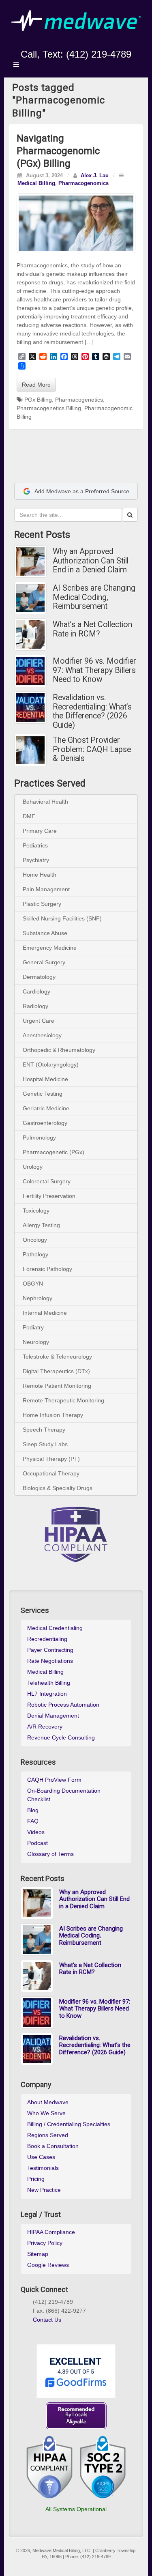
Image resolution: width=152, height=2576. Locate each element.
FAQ (33, 1821)
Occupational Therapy (51, 1473)
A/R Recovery (45, 1727)
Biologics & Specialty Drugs (58, 1488)
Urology (33, 1167)
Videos (36, 1832)
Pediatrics (35, 845)
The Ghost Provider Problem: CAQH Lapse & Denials (92, 749)
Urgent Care (39, 1021)
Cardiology (36, 991)
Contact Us (47, 2320)
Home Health (40, 875)
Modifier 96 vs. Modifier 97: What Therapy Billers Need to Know (94, 670)
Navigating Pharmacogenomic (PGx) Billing (58, 151)
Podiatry (33, 1327)
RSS (104, 43)
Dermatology (39, 977)
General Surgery (44, 962)
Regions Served (48, 2135)
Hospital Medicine (45, 1079)
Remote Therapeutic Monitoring (63, 1400)
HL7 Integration (47, 1694)
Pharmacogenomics (83, 183)
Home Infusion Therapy (53, 1415)
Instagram (60, 43)
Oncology (35, 1240)
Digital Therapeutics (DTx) (56, 1371)
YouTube (93, 43)
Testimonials (43, 2168)
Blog (33, 1810)
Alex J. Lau (95, 176)
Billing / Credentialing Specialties (69, 2124)
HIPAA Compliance (51, 2232)
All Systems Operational (76, 2509)
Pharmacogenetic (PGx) (54, 1152)
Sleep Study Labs (45, 1444)
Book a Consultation (53, 2146)
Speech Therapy (44, 1430)
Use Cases (41, 2157)
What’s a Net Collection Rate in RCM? (92, 629)
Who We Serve (46, 2113)
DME (29, 816)
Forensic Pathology (47, 1269)
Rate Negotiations (50, 1661)
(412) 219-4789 (99, 54)
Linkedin (71, 43)
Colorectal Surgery (47, 1181)
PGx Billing (38, 400)
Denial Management (53, 1716)
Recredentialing (47, 1639)
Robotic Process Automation (63, 1705)
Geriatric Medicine (46, 1108)
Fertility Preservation (49, 1196)
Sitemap (38, 2254)
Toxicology (36, 1211)
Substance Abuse (45, 933)
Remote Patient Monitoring (57, 1386)
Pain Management (46, 889)
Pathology (35, 1254)
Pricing (36, 2179)
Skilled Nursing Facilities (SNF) (62, 918)
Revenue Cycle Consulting (61, 1737)
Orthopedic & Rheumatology (59, 1050)
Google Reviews (48, 2265)
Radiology (35, 1006)
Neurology (36, 1342)
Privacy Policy (45, 2243)
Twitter (82, 43)
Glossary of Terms (50, 1854)
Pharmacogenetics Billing (49, 408)
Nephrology (37, 1298)
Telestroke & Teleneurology (57, 1357)
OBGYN (33, 1284)
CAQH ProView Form (54, 1780)
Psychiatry (36, 860)
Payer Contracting (50, 1650)
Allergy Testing (41, 1225)
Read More (36, 385)
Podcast (37, 1843)
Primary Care (40, 831)
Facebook (49, 43)
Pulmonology (39, 1137)
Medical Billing (36, 183)
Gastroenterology (45, 1123)
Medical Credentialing (55, 1628)
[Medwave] (76, 20)
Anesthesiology (42, 1035)
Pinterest (65, 2329)
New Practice (44, 2190)
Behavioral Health (45, 802)
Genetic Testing (43, 1094)
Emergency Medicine (50, 948)
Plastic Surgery (42, 904)
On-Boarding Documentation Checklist (64, 1795)
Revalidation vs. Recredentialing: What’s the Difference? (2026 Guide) (92, 712)
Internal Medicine (45, 1313)
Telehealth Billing (49, 1683)
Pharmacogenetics (79, 400)
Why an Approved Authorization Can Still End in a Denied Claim (91, 561)
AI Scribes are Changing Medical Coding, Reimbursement (94, 597)
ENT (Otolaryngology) (51, 1064)
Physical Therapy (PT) (51, 1459)
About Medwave (48, 2102)
